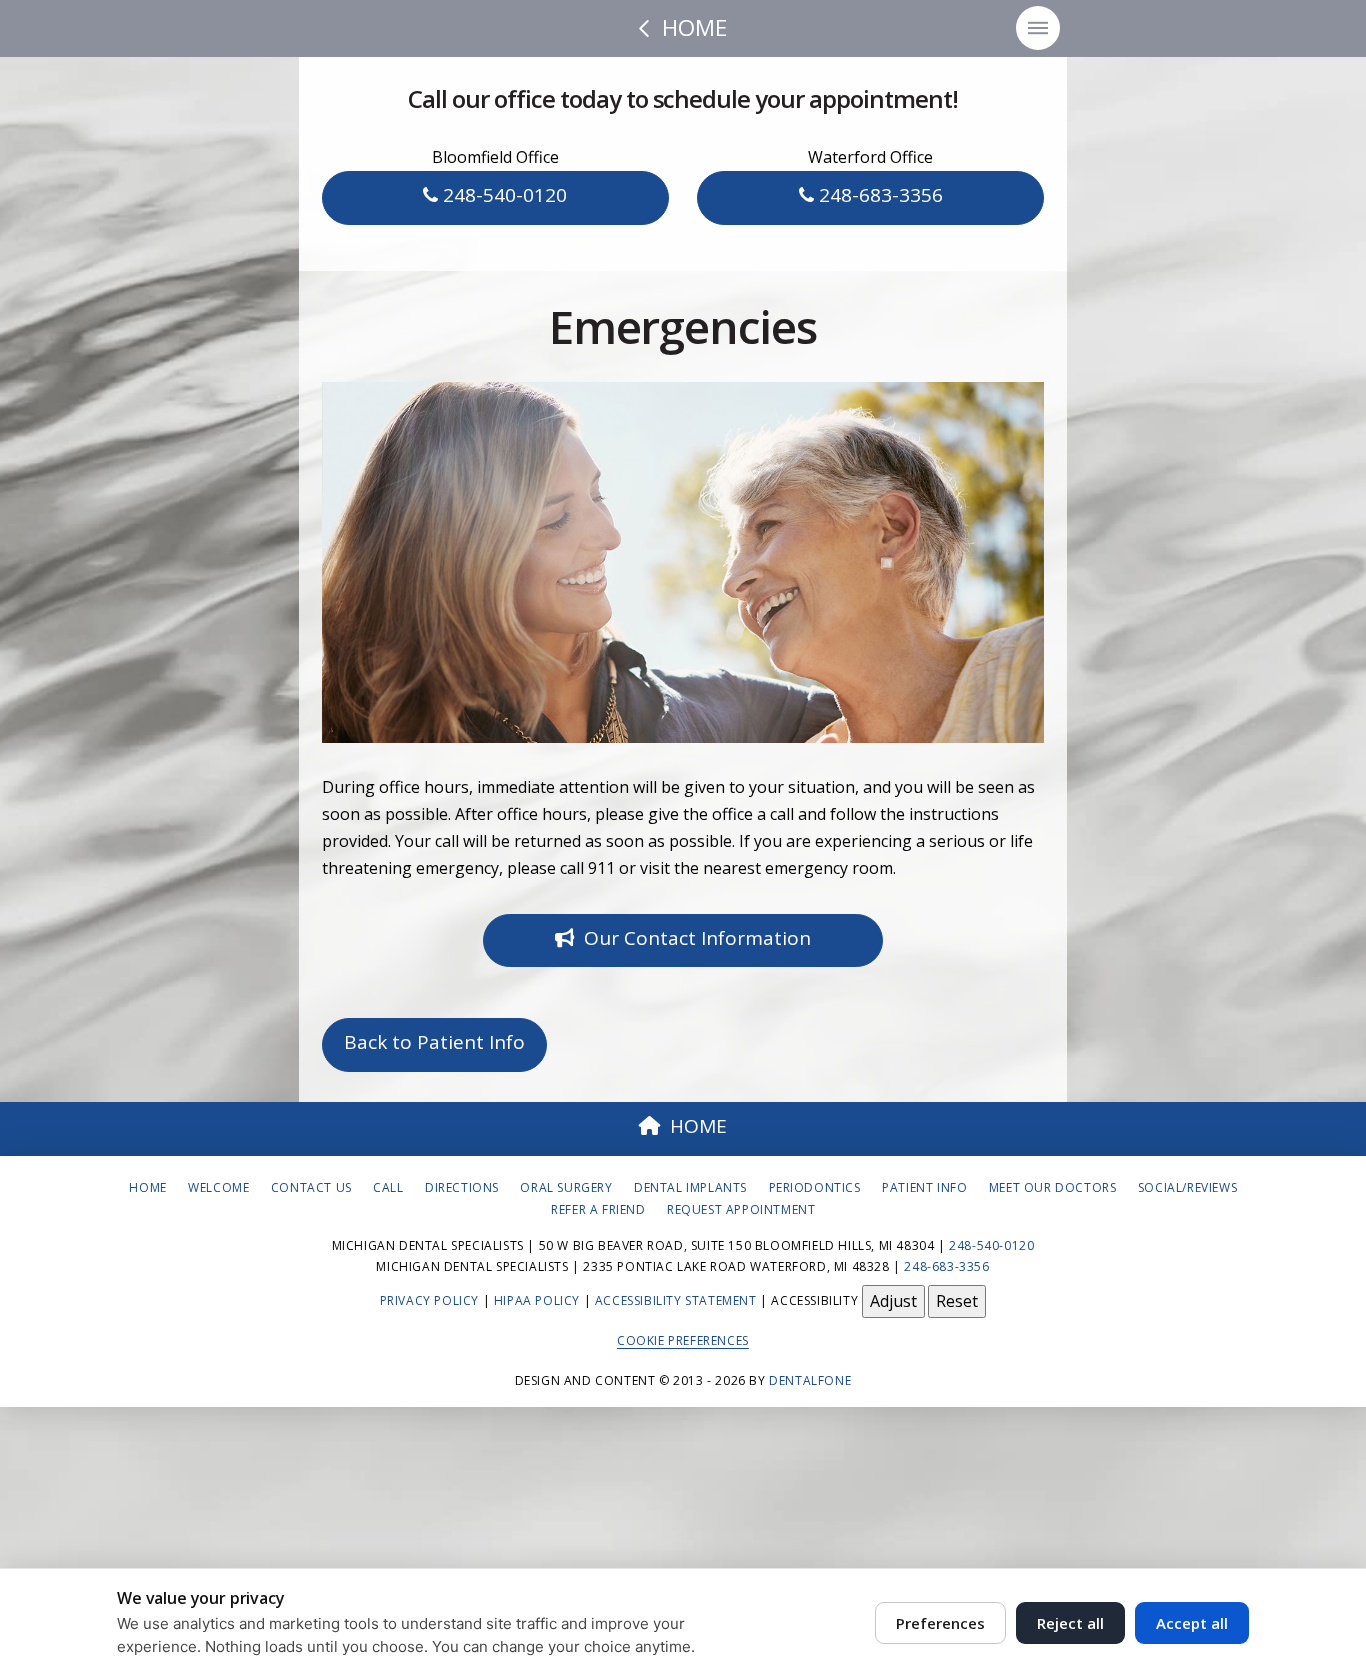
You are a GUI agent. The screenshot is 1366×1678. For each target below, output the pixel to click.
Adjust (893, 1301)
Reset (957, 1301)
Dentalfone (810, 1380)
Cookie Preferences (683, 1340)
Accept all (1192, 1623)
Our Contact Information (697, 938)
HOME (698, 1126)
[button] (1038, 28)
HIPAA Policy (537, 1300)
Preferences (940, 1623)
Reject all (1070, 1623)
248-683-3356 (878, 195)
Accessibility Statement (676, 1300)
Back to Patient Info (434, 1042)
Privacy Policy (429, 1300)
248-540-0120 (502, 195)
